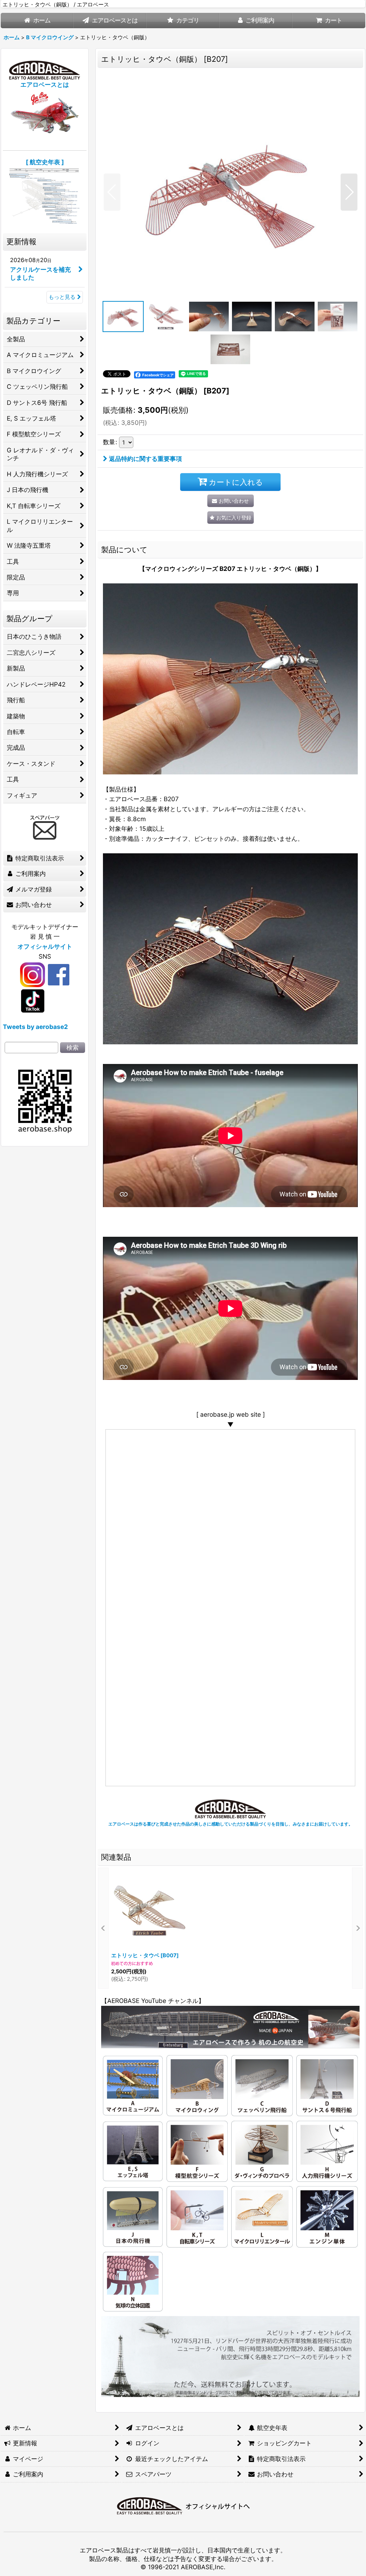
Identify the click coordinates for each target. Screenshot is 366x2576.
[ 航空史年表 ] (45, 162)
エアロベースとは (45, 84)
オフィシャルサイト (45, 946)
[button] (112, 192)
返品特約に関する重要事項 (145, 459)
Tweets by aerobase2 (35, 1027)
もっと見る (62, 297)
